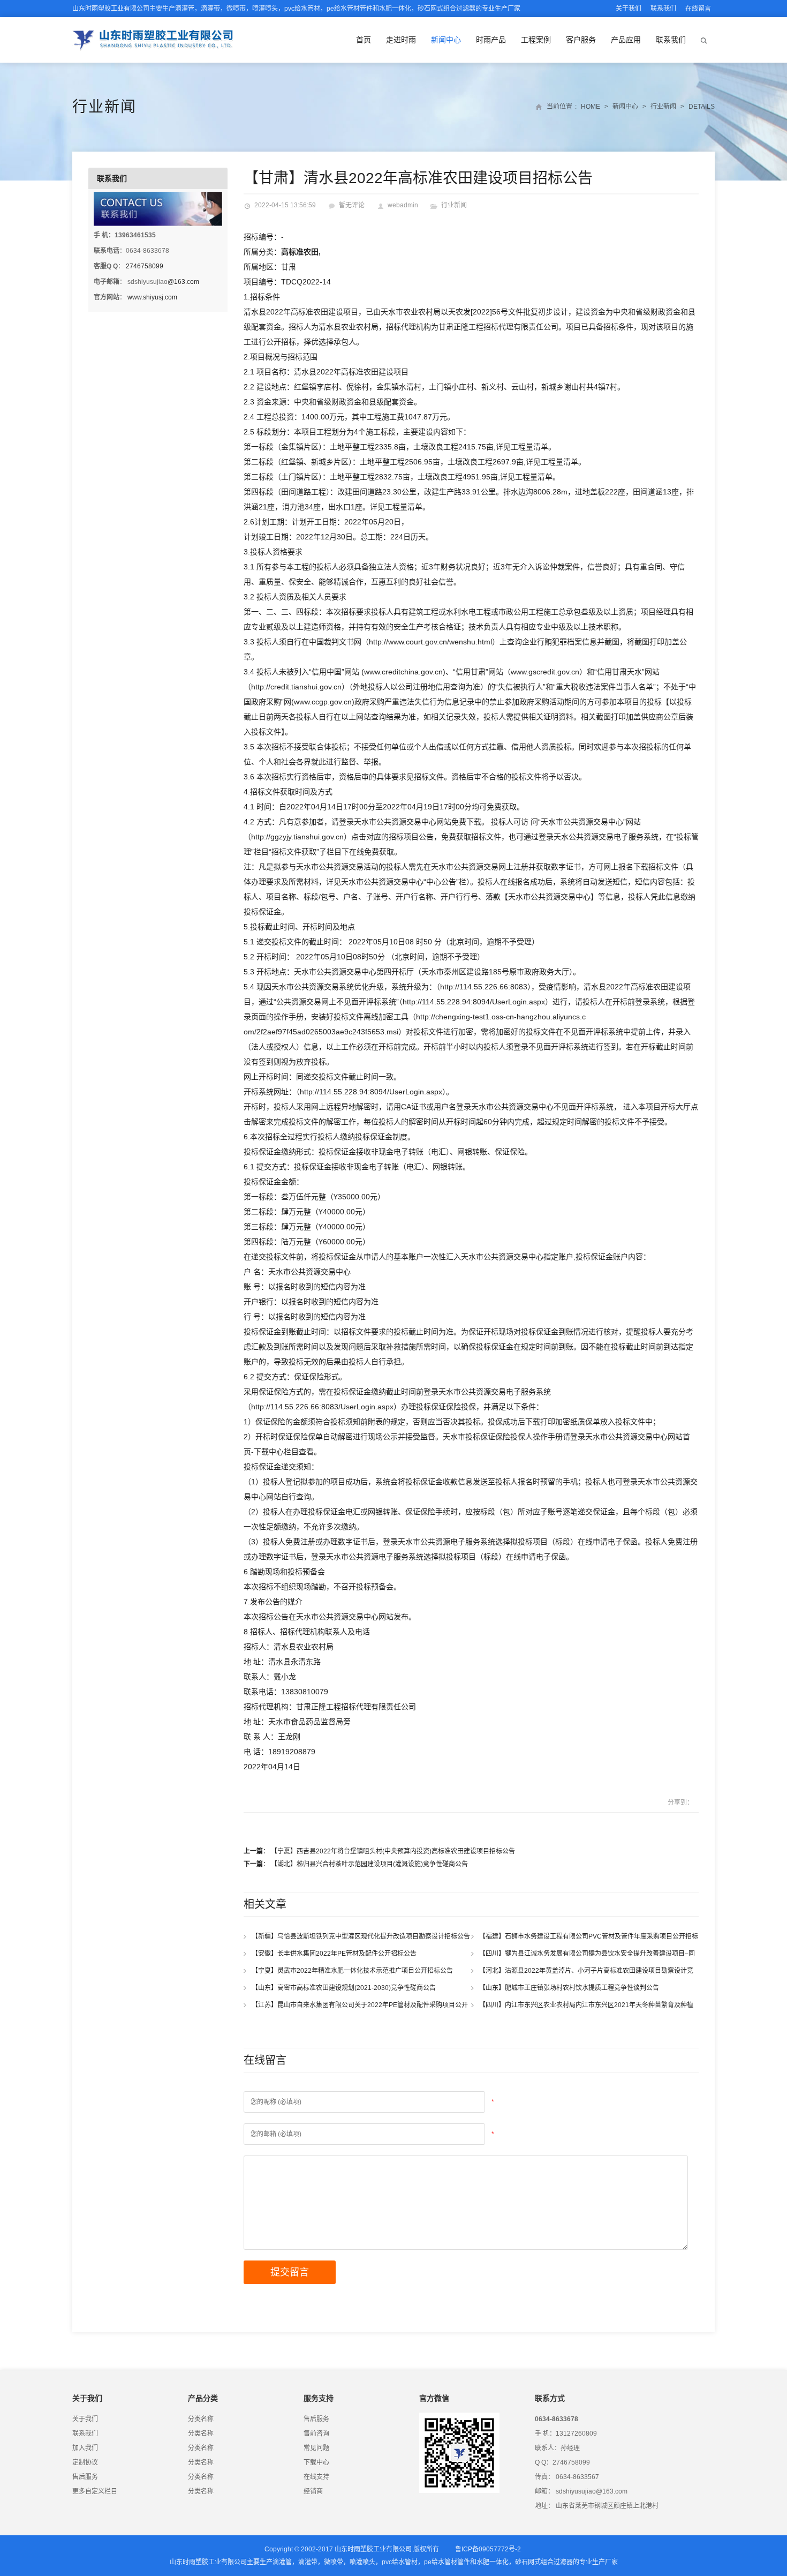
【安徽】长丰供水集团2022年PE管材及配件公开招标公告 (336, 1954)
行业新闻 (104, 107)
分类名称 (201, 2419)
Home (591, 107)
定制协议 (85, 2462)
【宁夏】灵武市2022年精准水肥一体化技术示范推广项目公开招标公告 (355, 1971)
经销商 (313, 2491)
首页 (364, 40)
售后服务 (85, 2477)
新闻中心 (446, 40)
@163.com (183, 282)
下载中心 (316, 2462)
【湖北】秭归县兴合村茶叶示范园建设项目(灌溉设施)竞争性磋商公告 (369, 1864)
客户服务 (581, 40)
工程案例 (536, 40)
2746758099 (145, 266)
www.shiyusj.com (152, 297)
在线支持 (316, 2477)
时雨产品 (491, 40)
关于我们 (629, 9)
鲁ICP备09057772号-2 (488, 2549)
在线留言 (698, 9)
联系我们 (663, 9)
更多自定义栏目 (95, 2491)
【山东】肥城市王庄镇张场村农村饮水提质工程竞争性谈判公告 (572, 1988)
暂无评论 (352, 205)
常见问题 (316, 2448)
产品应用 (626, 40)
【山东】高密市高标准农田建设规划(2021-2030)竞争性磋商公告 (346, 1988)
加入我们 (85, 2448)
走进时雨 (401, 40)
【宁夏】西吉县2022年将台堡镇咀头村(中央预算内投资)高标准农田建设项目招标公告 (393, 1851)
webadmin (403, 205)
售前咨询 (316, 2434)
